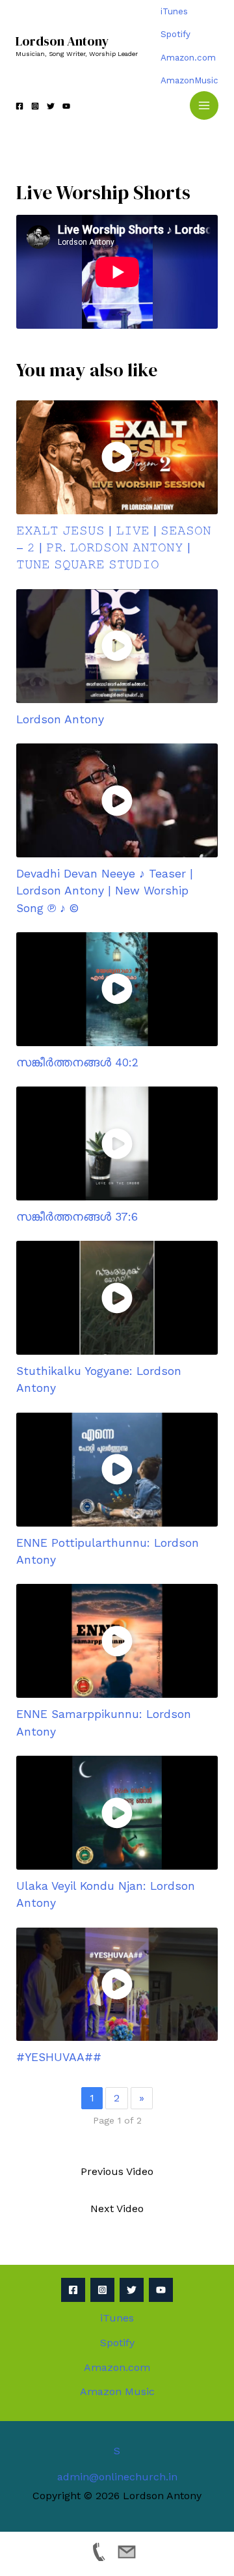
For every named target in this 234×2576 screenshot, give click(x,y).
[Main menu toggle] (204, 105)
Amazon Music (117, 2391)
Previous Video (117, 2171)
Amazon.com (188, 58)
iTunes (174, 11)
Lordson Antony (62, 41)
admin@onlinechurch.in (117, 2477)
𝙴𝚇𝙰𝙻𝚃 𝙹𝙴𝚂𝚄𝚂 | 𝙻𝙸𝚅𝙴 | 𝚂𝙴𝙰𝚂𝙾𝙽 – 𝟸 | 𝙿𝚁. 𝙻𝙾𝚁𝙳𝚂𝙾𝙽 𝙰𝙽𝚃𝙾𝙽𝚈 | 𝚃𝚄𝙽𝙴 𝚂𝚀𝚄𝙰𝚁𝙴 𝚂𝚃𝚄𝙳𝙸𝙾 (114, 548)
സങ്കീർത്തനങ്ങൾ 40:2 (77, 1062)
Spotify (175, 34)
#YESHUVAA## (59, 2057)
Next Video (117, 2209)
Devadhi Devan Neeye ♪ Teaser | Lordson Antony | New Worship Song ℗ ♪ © (105, 891)
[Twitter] (51, 106)
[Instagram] (35, 106)
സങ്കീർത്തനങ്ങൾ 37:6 (77, 1217)
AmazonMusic (189, 80)
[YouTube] (66, 106)
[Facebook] (19, 106)
